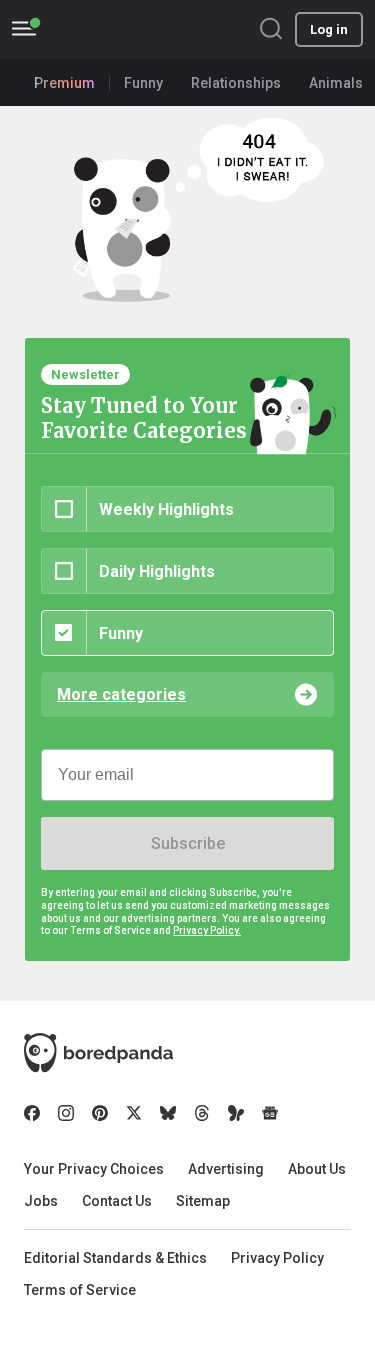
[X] (134, 1113)
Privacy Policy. (207, 930)
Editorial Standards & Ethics (115, 1258)
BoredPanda (118, 29)
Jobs (41, 1201)
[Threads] (202, 1113)
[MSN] (236, 1113)
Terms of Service (80, 1290)
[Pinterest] (100, 1113)
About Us (317, 1169)
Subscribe (188, 843)
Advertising (226, 1169)
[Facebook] (32, 1113)
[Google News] (270, 1113)
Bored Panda (98, 1053)
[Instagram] (66, 1113)
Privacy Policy (277, 1258)
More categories (121, 694)
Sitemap (203, 1201)
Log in (329, 29)
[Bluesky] (168, 1113)
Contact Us (117, 1201)
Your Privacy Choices (94, 1169)
